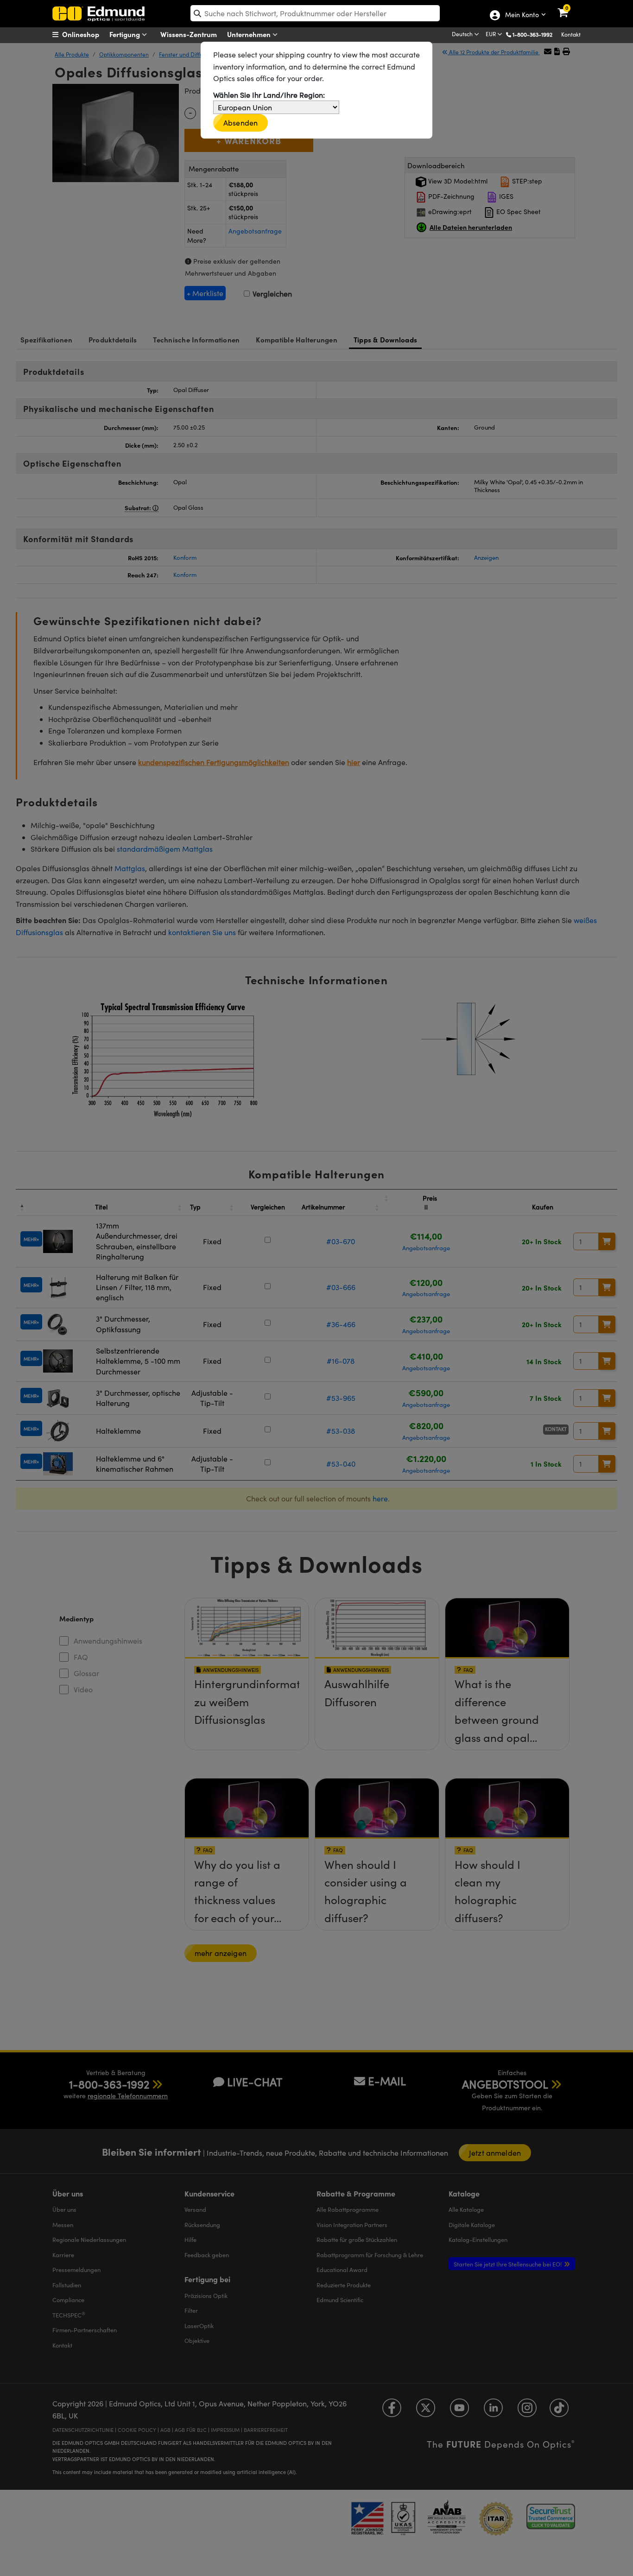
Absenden (241, 123)
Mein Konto (522, 15)
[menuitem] (87, 34)
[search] (315, 13)
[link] (569, 7)
